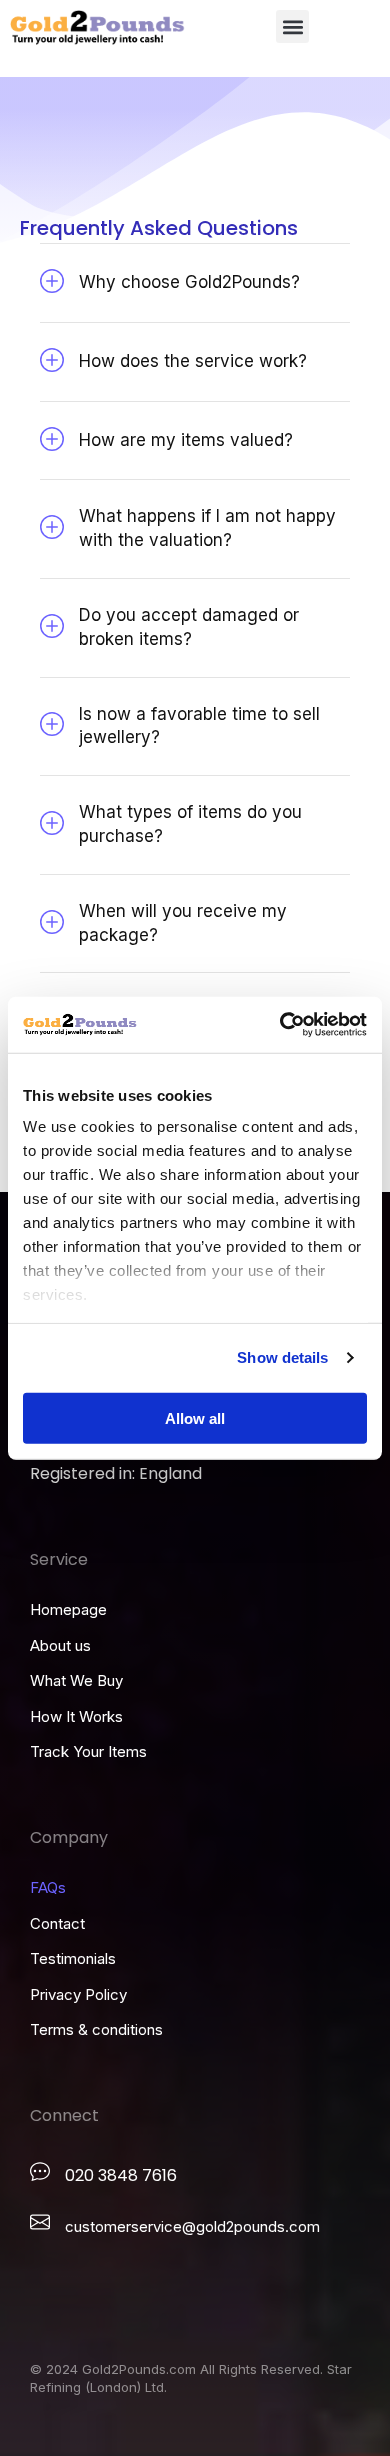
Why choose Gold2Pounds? (189, 282)
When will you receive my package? (183, 923)
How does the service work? (193, 361)
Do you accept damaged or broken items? (189, 627)
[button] (292, 26)
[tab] (195, 283)
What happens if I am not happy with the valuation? (207, 528)
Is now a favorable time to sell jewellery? (199, 726)
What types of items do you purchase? (190, 824)
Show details (282, 1357)
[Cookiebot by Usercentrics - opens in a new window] (280, 1025)
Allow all (195, 1417)
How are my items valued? (186, 440)
